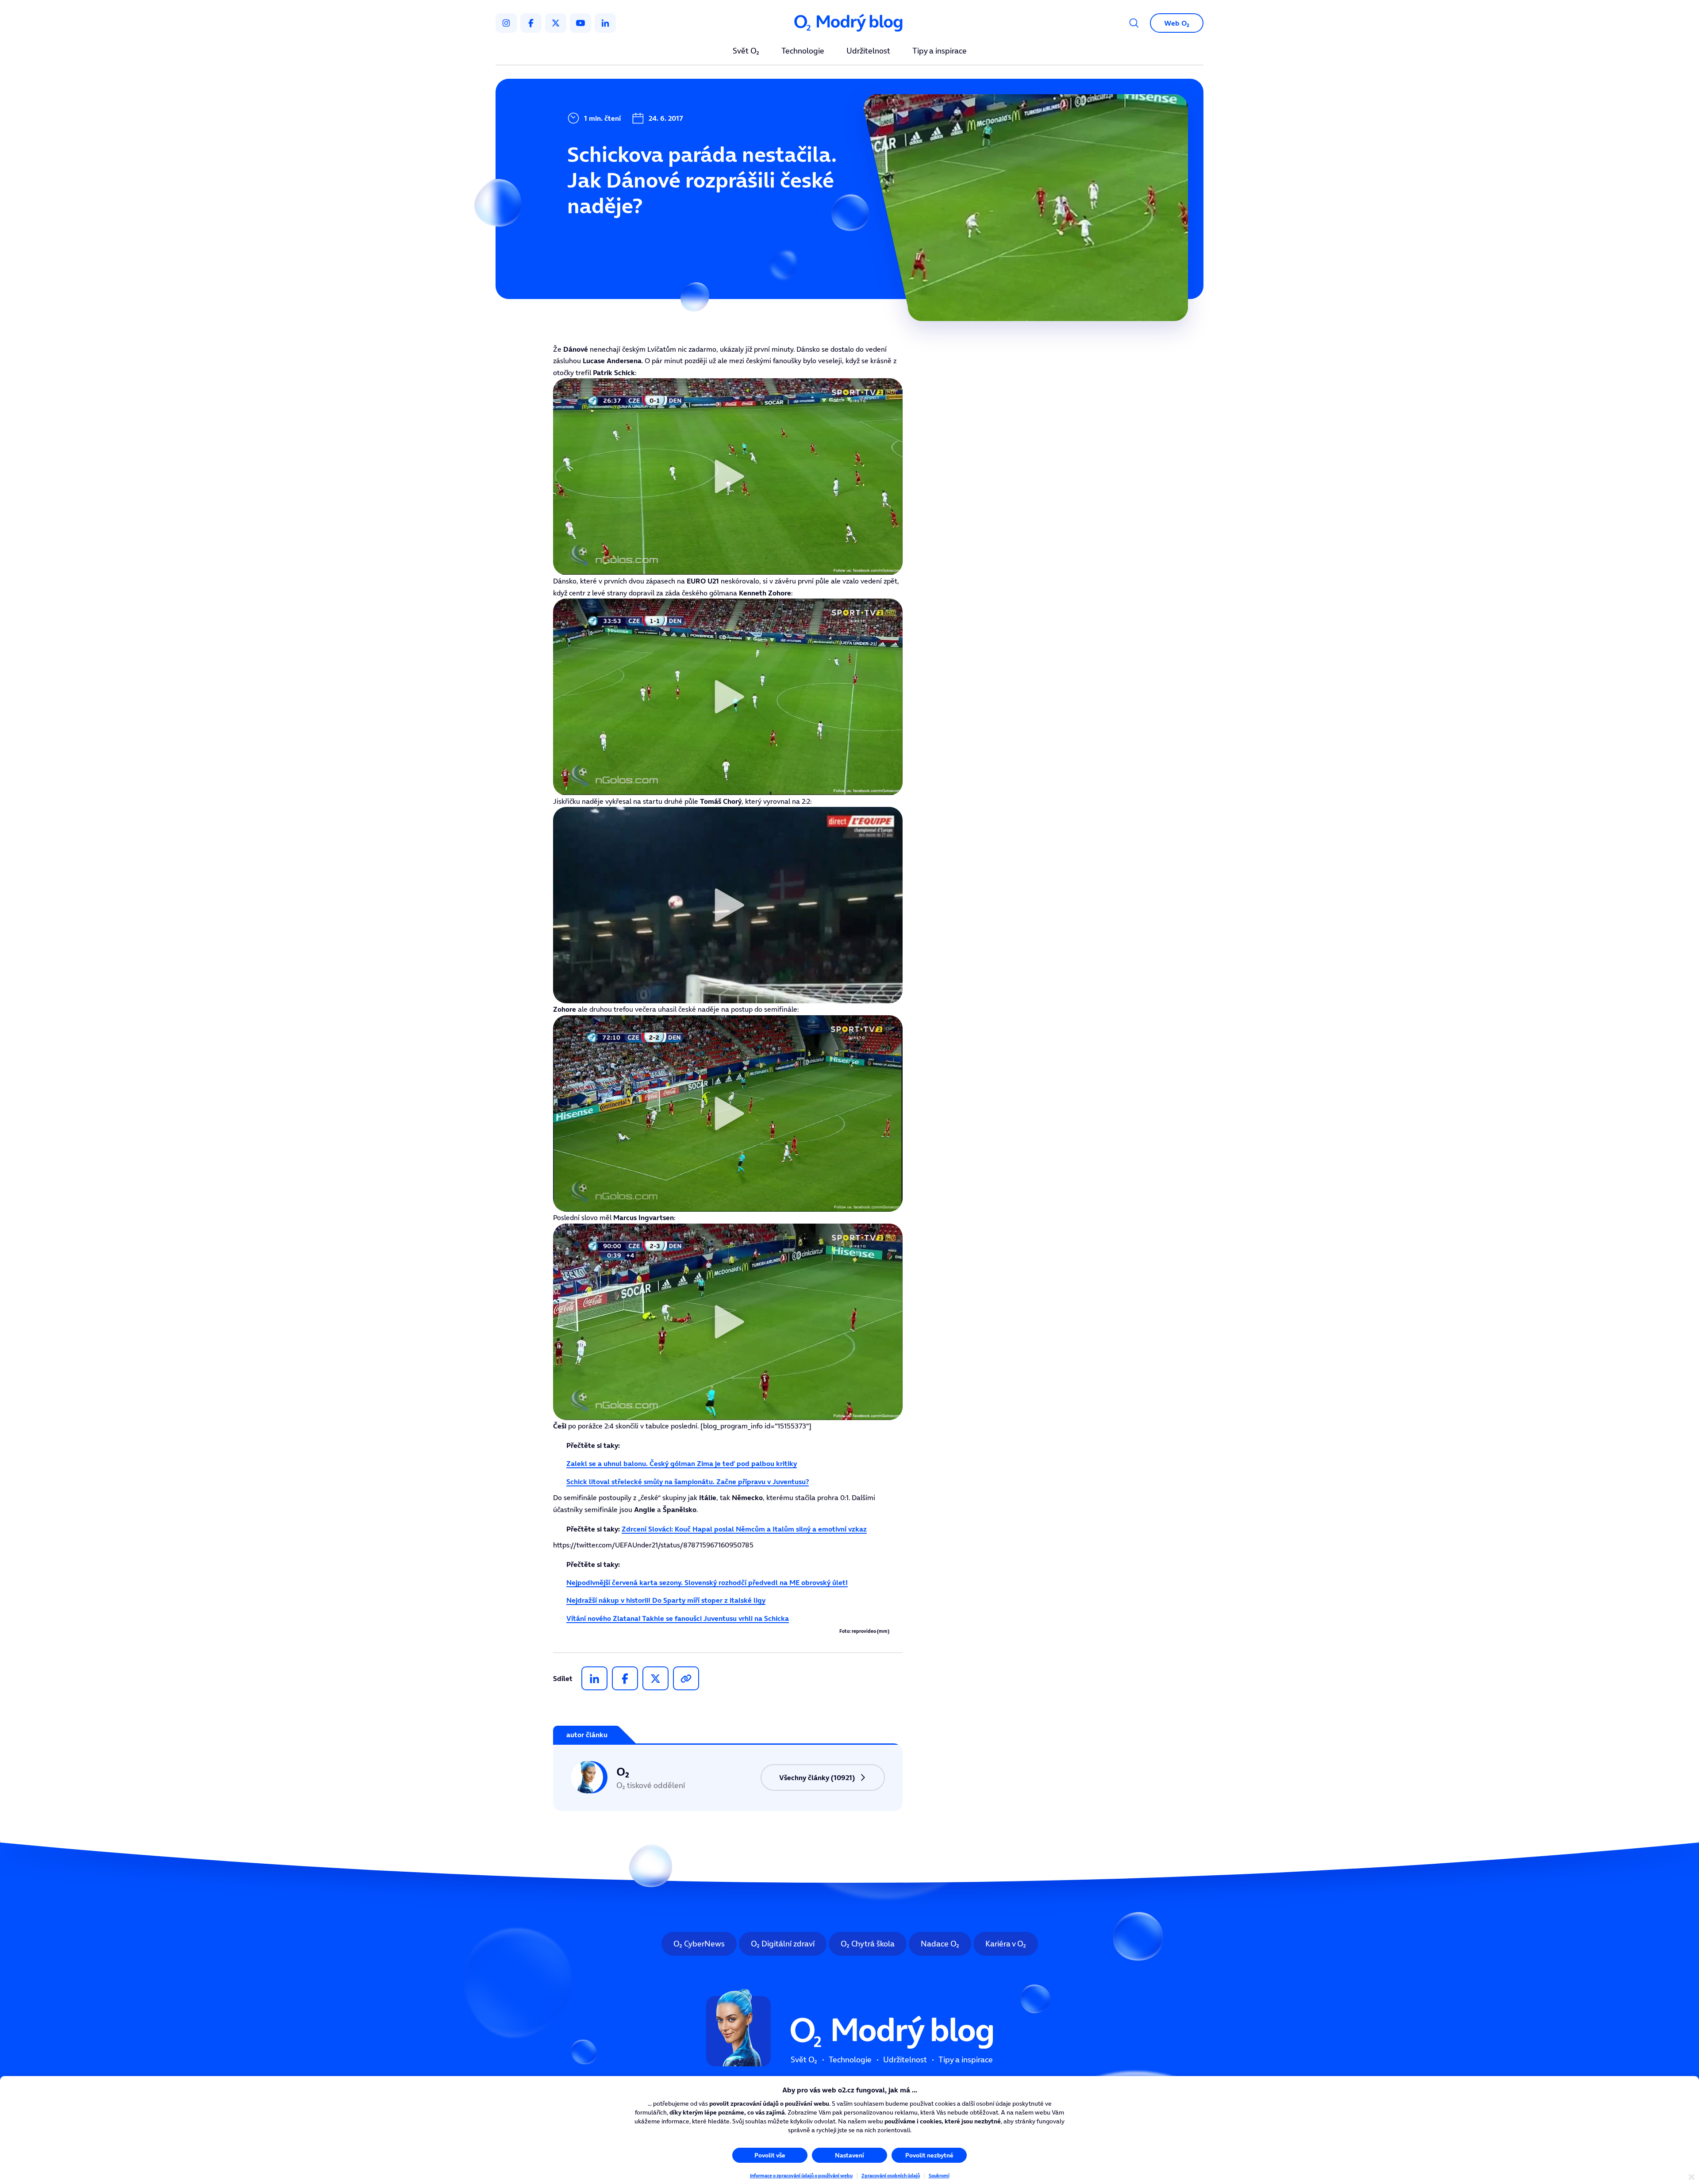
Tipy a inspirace (940, 51)
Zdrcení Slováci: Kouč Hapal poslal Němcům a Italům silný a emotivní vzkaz (744, 1529)
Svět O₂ (746, 51)
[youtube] (580, 23)
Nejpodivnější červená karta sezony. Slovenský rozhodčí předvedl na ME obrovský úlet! (707, 1582)
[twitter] (556, 23)
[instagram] (506, 23)
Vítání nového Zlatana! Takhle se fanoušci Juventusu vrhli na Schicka (678, 1618)
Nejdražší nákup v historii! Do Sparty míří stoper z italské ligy (666, 1600)
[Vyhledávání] (1134, 23)
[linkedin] (605, 23)
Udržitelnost (868, 51)
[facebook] (531, 23)
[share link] (686, 1678)
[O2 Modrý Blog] (849, 23)
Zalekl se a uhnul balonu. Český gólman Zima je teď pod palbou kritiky (682, 1463)
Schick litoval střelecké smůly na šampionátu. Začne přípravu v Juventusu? (688, 1482)
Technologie (803, 51)
